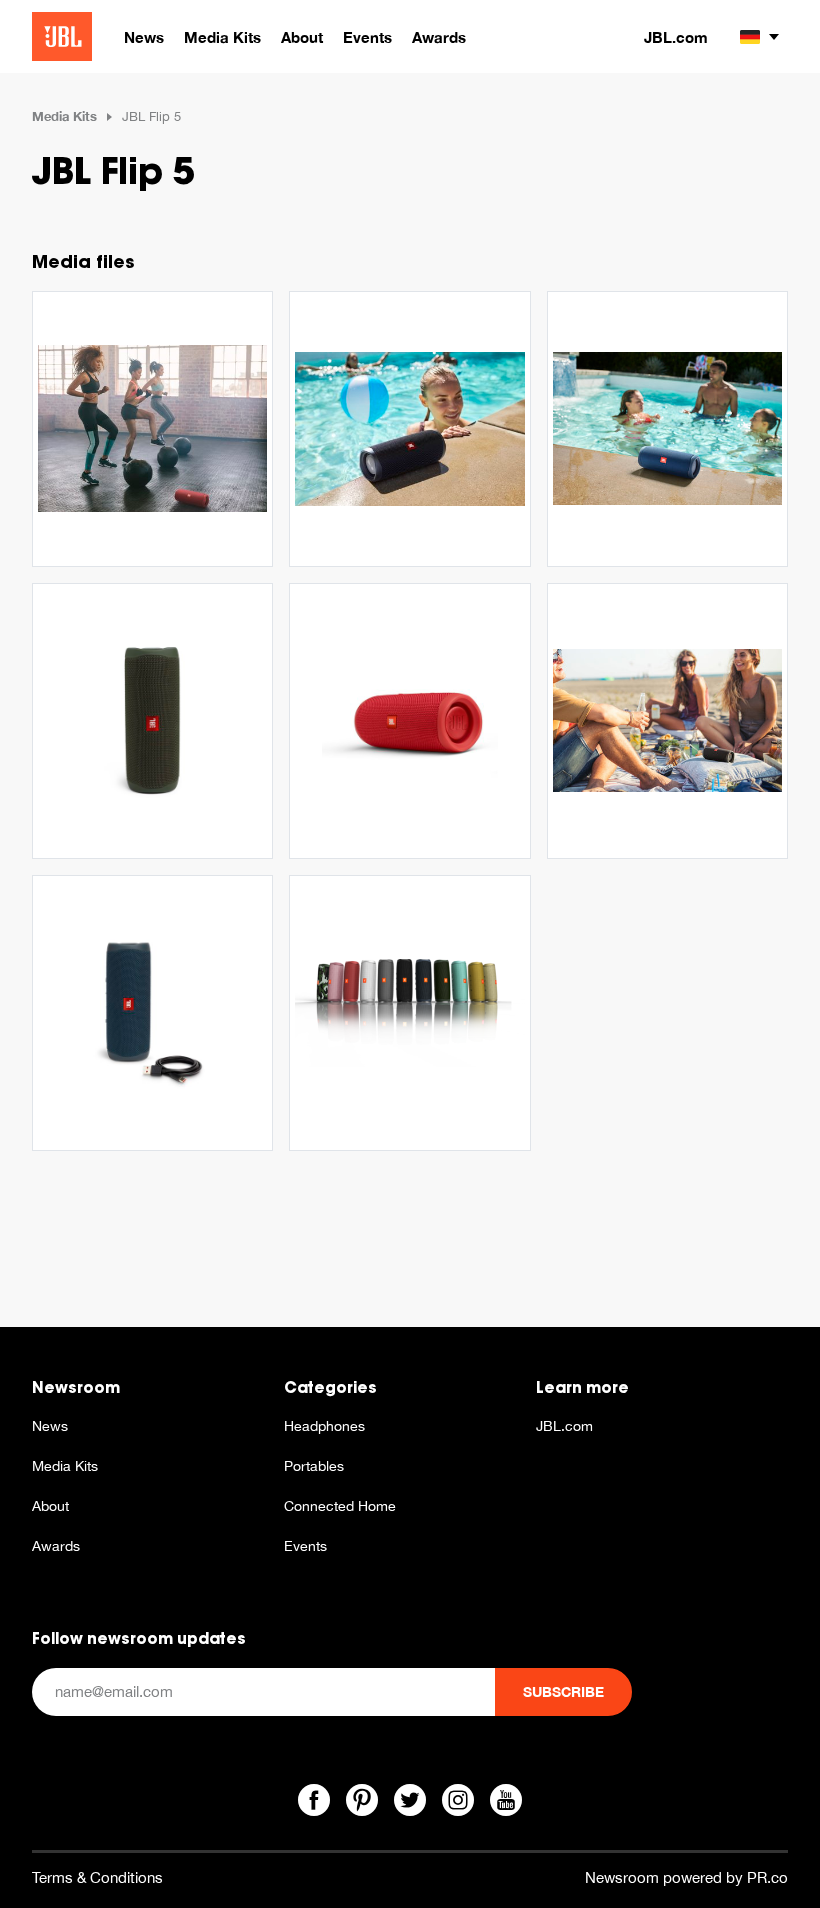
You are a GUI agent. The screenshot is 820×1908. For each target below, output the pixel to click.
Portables (314, 1466)
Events (305, 1546)
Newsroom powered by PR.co (686, 1877)
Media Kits (64, 116)
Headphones (324, 1426)
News (50, 1426)
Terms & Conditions (97, 1877)
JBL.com (676, 37)
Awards (56, 1546)
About (50, 1506)
